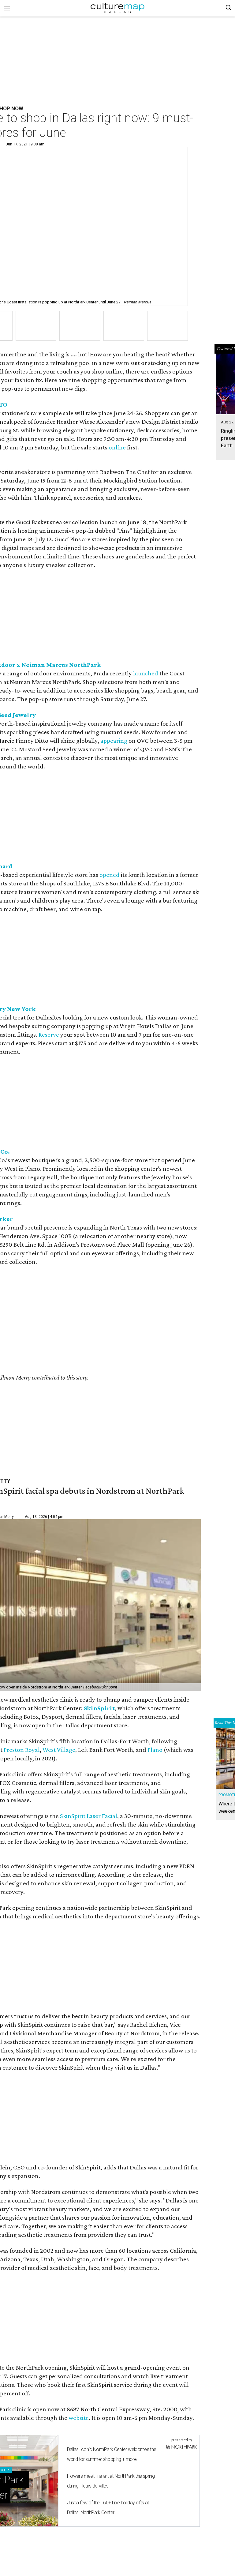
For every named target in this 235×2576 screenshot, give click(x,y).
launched (146, 673)
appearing (114, 741)
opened (110, 875)
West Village (59, 1750)
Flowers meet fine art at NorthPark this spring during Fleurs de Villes (111, 2481)
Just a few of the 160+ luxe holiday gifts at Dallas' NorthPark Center (108, 2508)
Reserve (49, 1035)
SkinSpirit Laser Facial (89, 1816)
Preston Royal (22, 1750)
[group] (36, 326)
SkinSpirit (99, 1708)
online (117, 447)
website (79, 2418)
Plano (155, 1750)
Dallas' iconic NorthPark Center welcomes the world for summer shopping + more (112, 2454)
